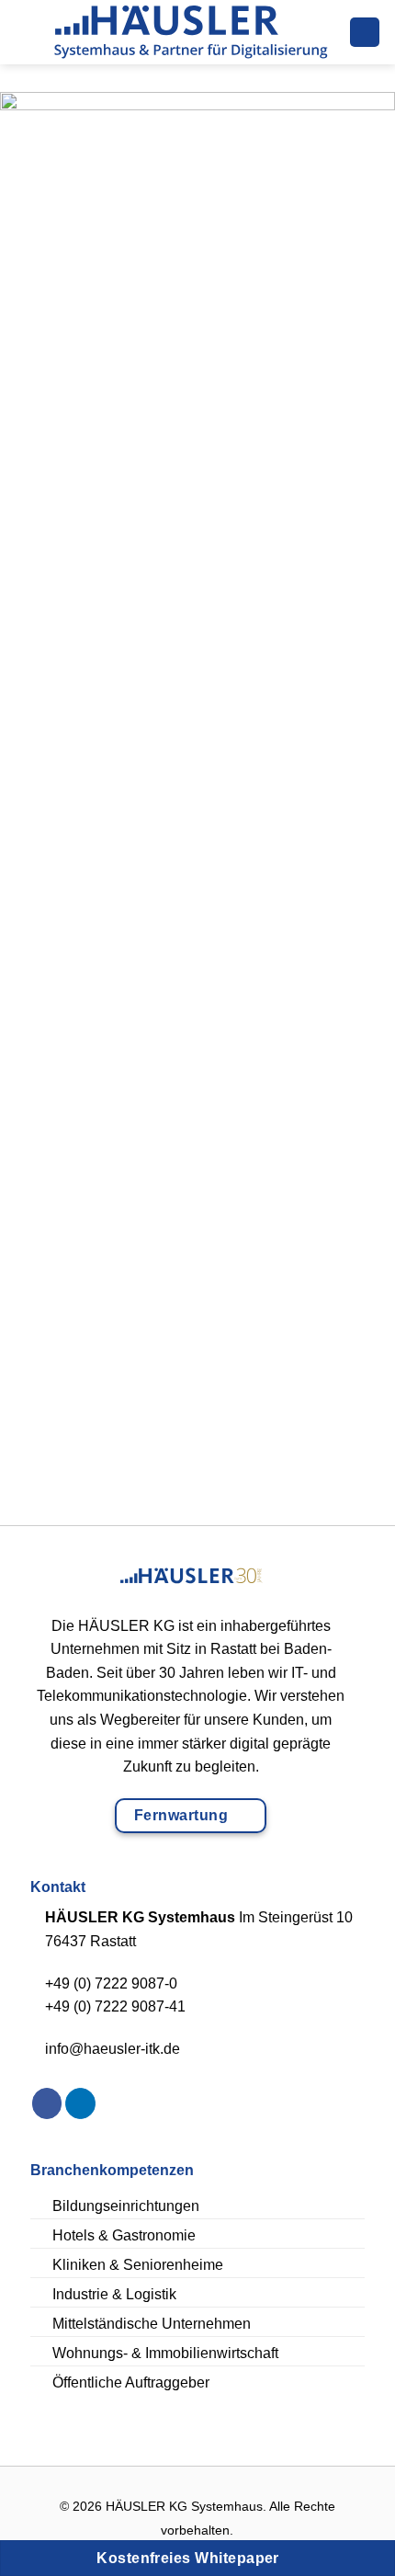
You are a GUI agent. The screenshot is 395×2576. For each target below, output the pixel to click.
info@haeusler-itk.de (113, 2049)
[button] (21, 32)
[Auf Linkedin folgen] (80, 2103)
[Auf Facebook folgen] (47, 2103)
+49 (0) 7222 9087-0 (111, 1983)
